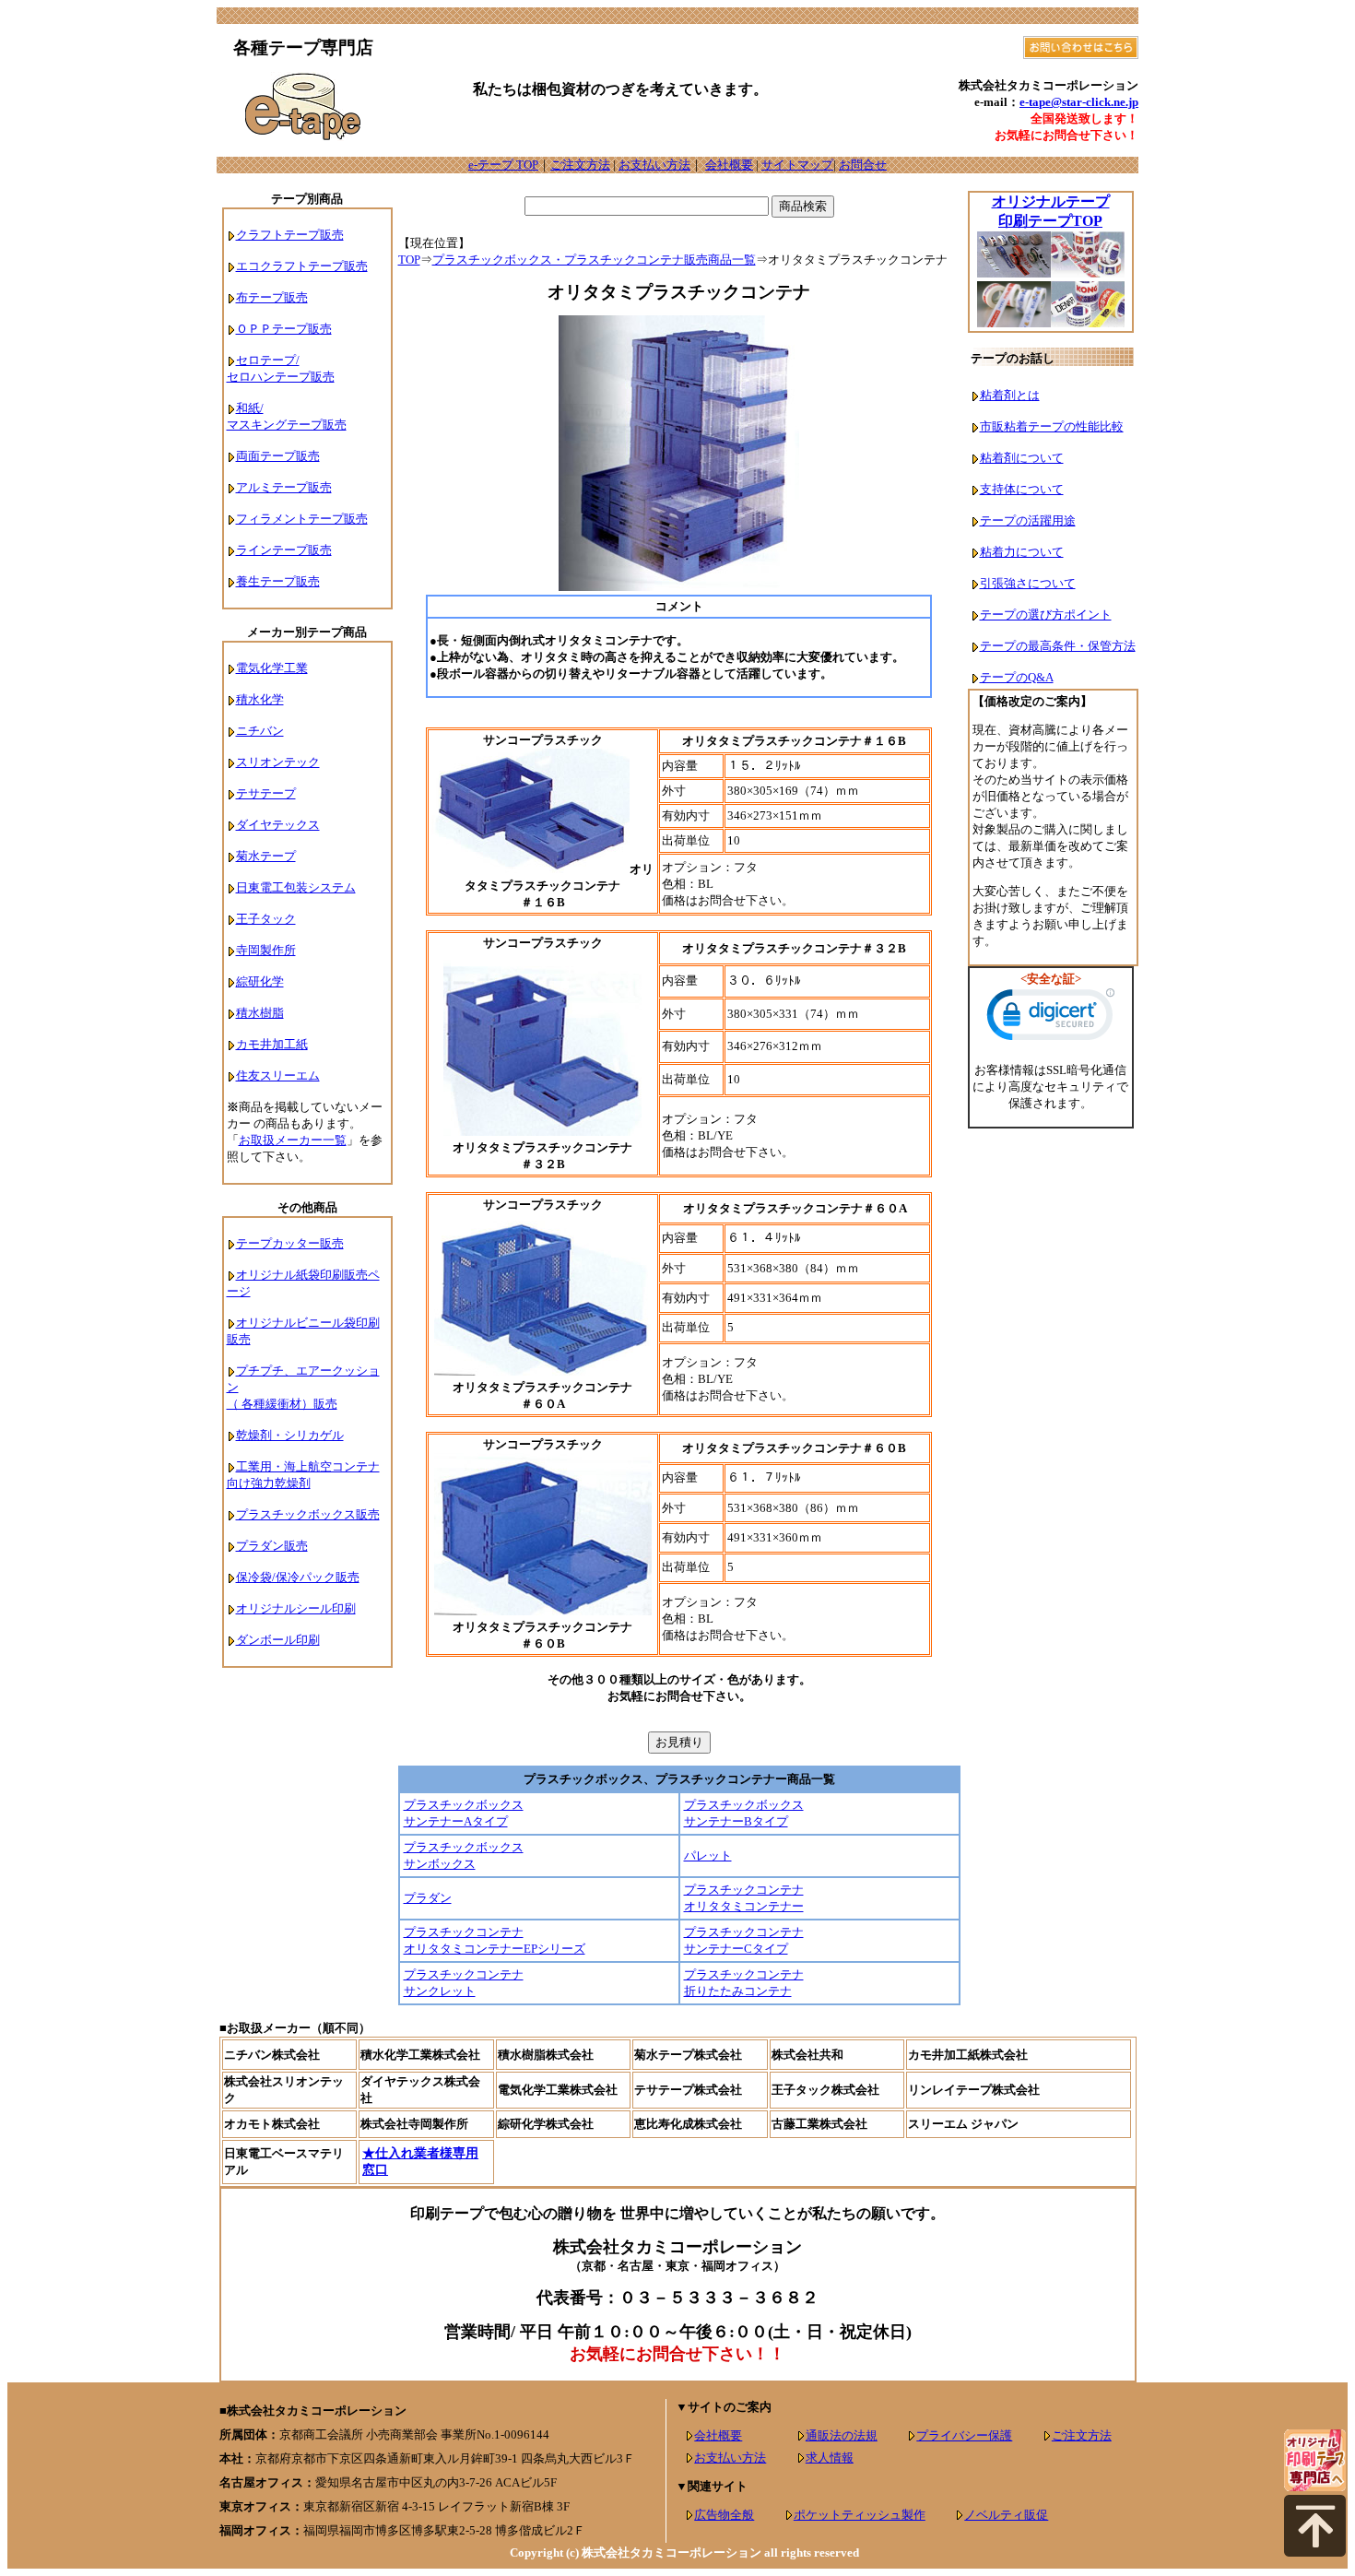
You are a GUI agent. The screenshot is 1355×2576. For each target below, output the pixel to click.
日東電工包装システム (296, 887)
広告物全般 (724, 2515)
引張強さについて (1028, 583)
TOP (409, 260)
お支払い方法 (654, 165)
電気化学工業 (272, 668)
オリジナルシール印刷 (296, 1608)
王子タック (266, 919)
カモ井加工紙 (272, 1044)
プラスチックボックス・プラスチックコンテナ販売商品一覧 (594, 260)
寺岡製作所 (266, 950)
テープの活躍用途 (1028, 520)
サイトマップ (797, 165)
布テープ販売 (272, 297)
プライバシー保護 (964, 2435)
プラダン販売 (272, 1546)
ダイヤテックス (278, 825)
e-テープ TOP (503, 165)
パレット (708, 1855)
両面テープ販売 (278, 456)
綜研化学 (260, 981)
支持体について (1022, 489)
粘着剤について (1022, 458)
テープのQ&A (1017, 677)
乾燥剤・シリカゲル (290, 1435)
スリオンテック (278, 762)
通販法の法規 (842, 2435)
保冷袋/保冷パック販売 (298, 1577)
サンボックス (440, 1864)
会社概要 (729, 165)
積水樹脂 (260, 1013)
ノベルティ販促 (1006, 2515)
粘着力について (1022, 552)
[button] (1051, 1019)
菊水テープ (266, 856)
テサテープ (266, 793)
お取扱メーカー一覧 (293, 1140)
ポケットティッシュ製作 (860, 2515)
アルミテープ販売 (284, 487)
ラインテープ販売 (284, 550)
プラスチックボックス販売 (308, 1514)
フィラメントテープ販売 (302, 519)
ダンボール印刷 (278, 1640)
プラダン (428, 1898)
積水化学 (260, 699)
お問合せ (863, 165)
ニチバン (260, 731)
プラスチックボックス (464, 1805)
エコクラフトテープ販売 (302, 266)
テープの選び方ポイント (1046, 614)
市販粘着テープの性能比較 (1052, 426)
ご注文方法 (580, 165)
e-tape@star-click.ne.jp (1079, 102)
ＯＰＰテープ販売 (284, 329)
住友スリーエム (278, 1075)
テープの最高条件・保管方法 (1058, 646)
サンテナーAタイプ (456, 1821)
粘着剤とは (1010, 395)
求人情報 (830, 2458)
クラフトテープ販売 (290, 235)
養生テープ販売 (278, 581)
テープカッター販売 (290, 1243)
